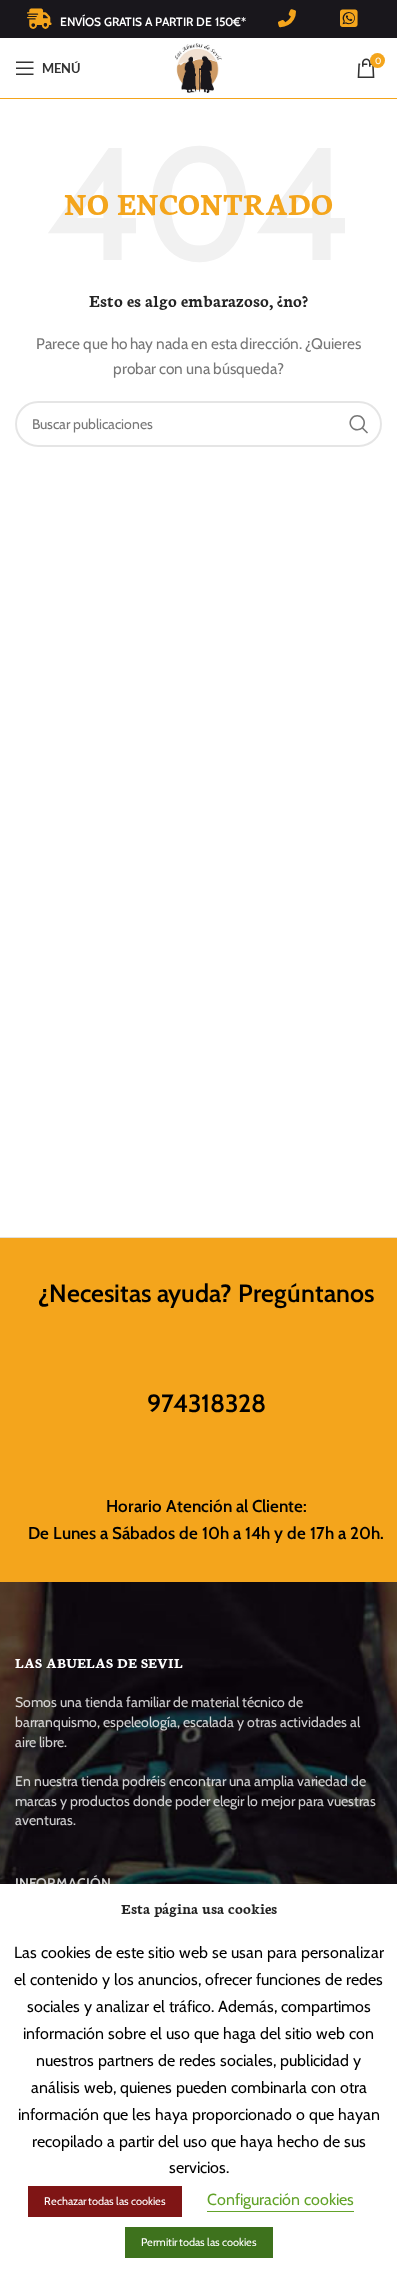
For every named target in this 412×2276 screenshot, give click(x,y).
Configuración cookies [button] (280, 2199)
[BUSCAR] (359, 424)
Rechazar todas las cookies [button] (105, 2201)
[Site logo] (198, 66)
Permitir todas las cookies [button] (199, 2242)
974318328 (206, 1403)
